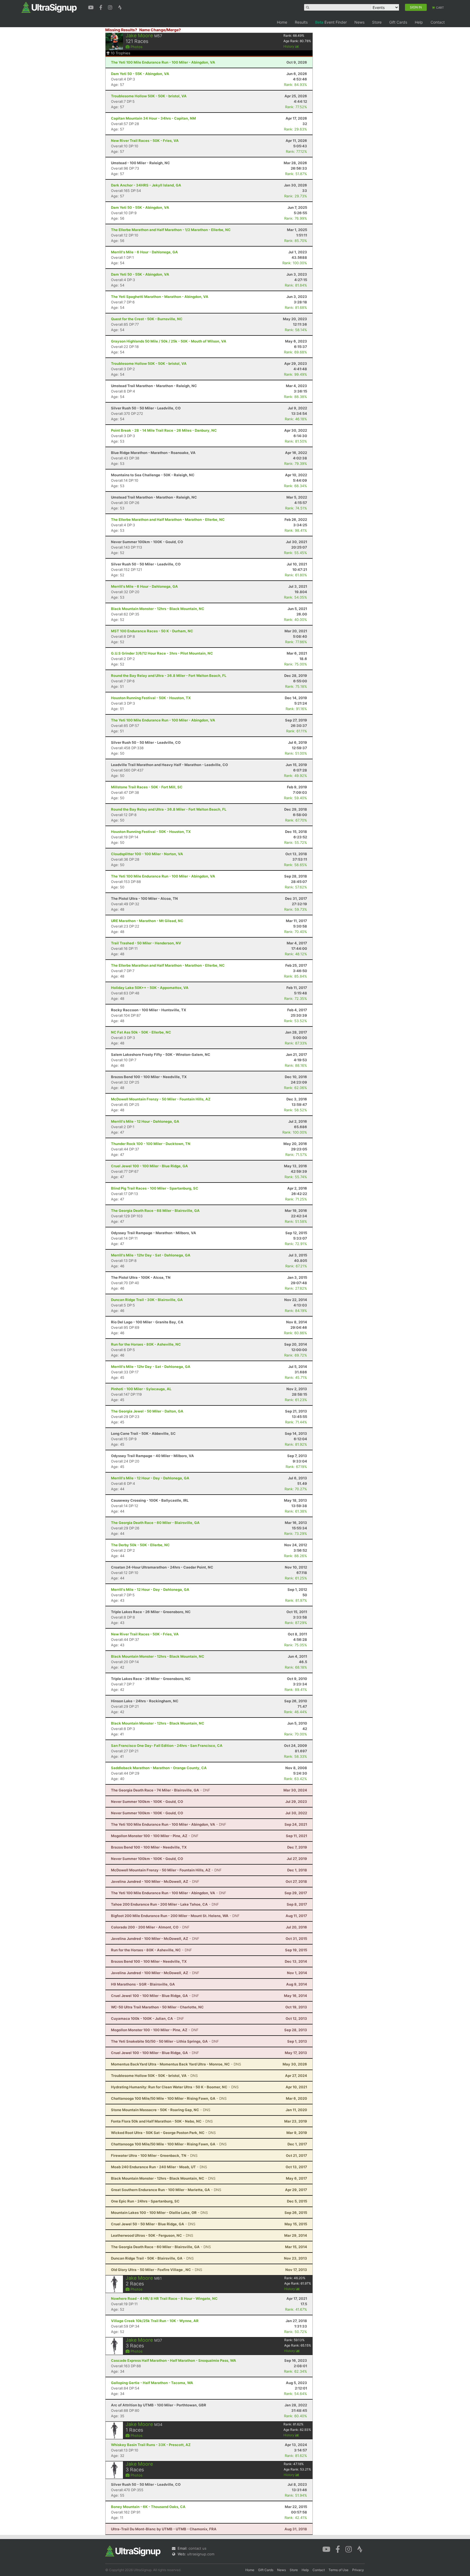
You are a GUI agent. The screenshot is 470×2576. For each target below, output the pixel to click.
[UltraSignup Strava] (120, 7)
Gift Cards (398, 22)
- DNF (161, 1790)
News (359, 22)
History (289, 46)
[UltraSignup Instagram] (111, 7)
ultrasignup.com (201, 2554)
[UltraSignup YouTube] (92, 7)
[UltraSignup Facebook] (101, 7)
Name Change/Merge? (160, 30)
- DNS (176, 2064)
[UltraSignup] (49, 7)
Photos (136, 47)
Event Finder (331, 22)
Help (419, 22)
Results (301, 22)
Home (282, 22)
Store (377, 22)
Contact (438, 22)
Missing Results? (121, 30)
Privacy (358, 2570)
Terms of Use (338, 2570)
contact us (197, 2548)
